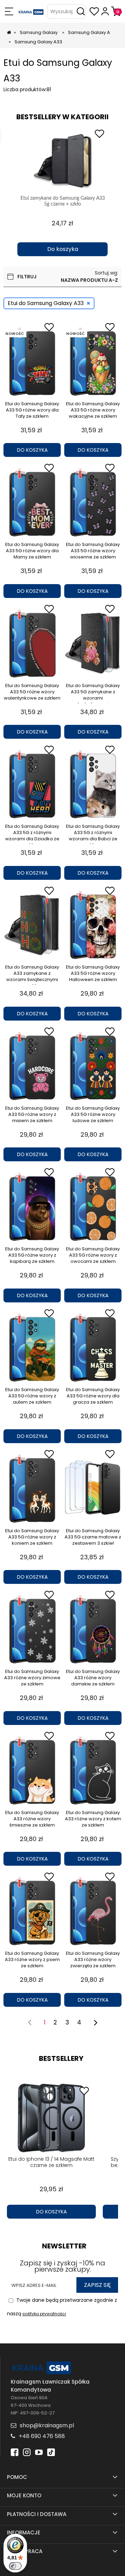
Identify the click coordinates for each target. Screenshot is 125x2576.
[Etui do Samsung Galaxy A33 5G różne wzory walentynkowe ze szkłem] (32, 643)
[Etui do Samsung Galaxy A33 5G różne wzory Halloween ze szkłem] (93, 925)
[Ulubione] (94, 11)
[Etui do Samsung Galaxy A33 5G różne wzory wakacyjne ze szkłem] (93, 362)
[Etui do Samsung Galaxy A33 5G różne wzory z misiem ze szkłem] (32, 1066)
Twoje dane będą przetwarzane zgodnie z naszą (62, 2307)
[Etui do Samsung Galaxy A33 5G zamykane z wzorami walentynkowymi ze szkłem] (93, 643)
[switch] (15, 2566)
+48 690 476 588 (42, 2436)
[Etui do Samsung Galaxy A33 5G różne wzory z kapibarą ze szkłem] (32, 1207)
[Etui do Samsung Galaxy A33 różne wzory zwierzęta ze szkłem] (93, 1911)
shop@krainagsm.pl (47, 2425)
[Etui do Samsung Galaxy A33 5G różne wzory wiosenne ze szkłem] (93, 502)
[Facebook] (15, 2451)
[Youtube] (39, 2451)
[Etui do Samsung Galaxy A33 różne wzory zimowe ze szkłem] (32, 1629)
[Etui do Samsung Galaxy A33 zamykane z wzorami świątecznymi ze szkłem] (32, 925)
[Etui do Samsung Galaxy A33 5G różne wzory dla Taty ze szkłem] (32, 362)
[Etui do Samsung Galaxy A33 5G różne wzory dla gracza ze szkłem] (93, 1347)
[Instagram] (27, 2451)
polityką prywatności (44, 2314)
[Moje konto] (105, 11)
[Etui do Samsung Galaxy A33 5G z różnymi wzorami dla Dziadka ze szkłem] (32, 784)
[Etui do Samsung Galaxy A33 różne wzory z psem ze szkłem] (32, 1911)
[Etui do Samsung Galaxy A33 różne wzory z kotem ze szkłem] (93, 1770)
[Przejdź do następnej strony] (95, 2022)
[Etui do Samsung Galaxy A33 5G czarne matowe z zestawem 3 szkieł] (93, 1489)
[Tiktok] (51, 2451)
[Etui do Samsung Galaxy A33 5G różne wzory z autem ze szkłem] (32, 1347)
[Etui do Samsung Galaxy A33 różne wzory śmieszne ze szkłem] (32, 1770)
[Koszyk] (116, 11)
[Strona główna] (31, 11)
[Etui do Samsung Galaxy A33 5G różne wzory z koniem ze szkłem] (32, 1489)
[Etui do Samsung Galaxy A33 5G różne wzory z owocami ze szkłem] (93, 1207)
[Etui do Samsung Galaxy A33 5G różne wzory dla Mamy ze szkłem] (32, 502)
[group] (62, 191)
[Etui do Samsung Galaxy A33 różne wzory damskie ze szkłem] (93, 1629)
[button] (9, 11)
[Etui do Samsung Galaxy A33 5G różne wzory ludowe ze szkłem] (93, 1066)
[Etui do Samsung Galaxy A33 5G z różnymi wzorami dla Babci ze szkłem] (93, 784)
